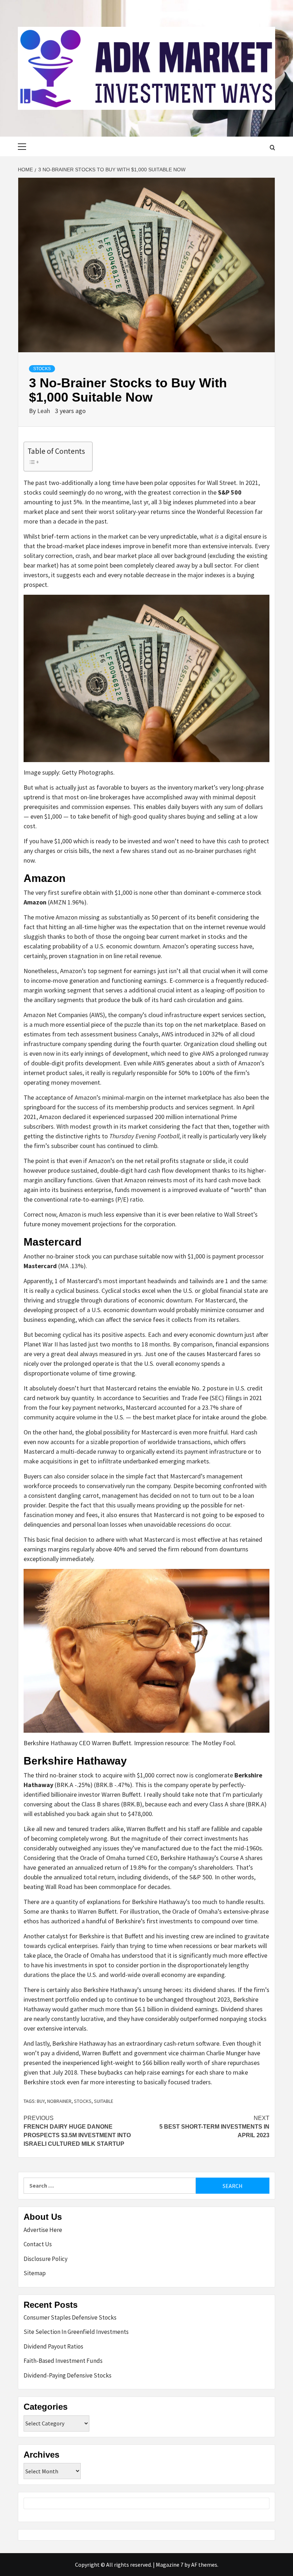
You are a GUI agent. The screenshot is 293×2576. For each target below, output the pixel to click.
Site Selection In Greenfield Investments (76, 2332)
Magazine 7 (170, 2565)
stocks (83, 2101)
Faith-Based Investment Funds (63, 2361)
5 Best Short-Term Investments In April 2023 (214, 2127)
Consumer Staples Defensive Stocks (70, 2317)
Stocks (42, 369)
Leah (44, 411)
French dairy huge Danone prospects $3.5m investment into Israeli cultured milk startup (77, 2131)
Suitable (104, 2101)
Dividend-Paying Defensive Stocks (68, 2375)
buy (41, 2101)
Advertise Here (43, 2230)
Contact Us (38, 2244)
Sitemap (35, 2273)
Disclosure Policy (46, 2259)
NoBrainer (59, 2101)
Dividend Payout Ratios (53, 2346)
